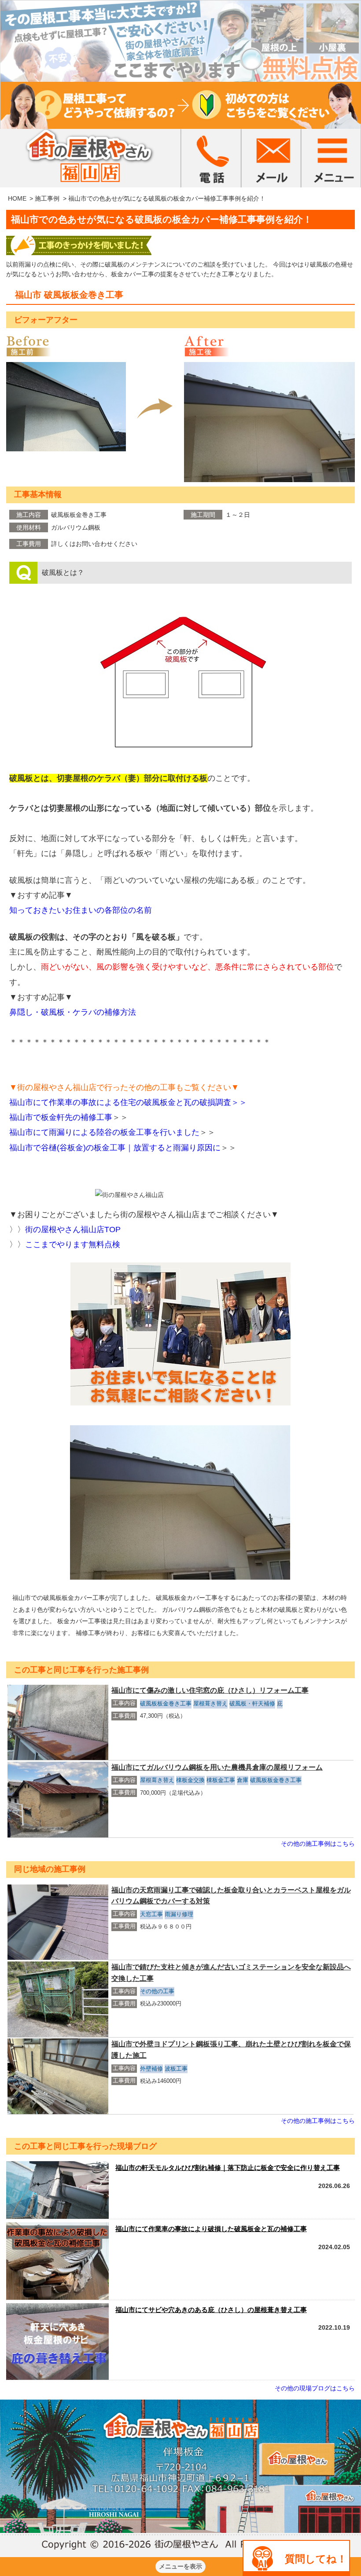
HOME (17, 198)
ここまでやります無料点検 (73, 1244)
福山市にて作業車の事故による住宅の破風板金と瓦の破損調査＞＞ (128, 1102)
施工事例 (47, 198)
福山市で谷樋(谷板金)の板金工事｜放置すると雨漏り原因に (123, 1148)
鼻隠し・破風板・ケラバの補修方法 (73, 1012)
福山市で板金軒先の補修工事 (69, 1117)
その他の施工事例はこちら (318, 1844)
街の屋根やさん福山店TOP (73, 1229)
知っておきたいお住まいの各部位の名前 (81, 910)
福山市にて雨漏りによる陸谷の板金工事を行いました (112, 1132)
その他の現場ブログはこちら (315, 2388)
